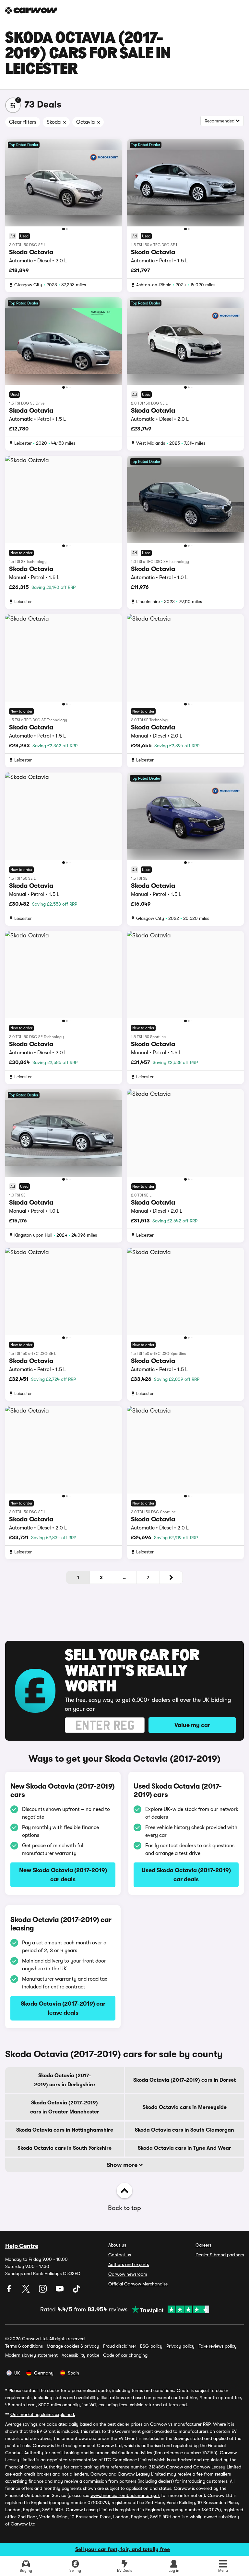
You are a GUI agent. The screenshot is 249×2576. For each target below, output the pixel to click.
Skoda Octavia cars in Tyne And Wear (184, 2148)
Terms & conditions (24, 2346)
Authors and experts (129, 2264)
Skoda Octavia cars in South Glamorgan (184, 2130)
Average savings (21, 2424)
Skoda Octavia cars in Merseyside (185, 2107)
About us (117, 2245)
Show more (123, 2165)
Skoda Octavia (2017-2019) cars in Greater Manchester (65, 2107)
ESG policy (151, 2346)
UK (17, 2373)
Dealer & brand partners (220, 2255)
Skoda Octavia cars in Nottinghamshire (65, 2130)
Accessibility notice (80, 2355)
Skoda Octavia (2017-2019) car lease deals (63, 2008)
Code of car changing (125, 2355)
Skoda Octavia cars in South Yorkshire (65, 2148)
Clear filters (23, 122)
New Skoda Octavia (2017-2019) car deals (63, 1875)
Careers (203, 2245)
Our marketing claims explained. (43, 2414)
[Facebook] (10, 2291)
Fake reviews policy (218, 2346)
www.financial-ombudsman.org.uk (125, 2495)
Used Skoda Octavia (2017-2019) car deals (186, 1875)
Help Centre (22, 2246)
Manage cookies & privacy (73, 2346)
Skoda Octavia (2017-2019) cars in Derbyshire (65, 2080)
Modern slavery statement (31, 2355)
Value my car (192, 1725)
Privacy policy (180, 2346)
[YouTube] (60, 2291)
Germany (44, 2373)
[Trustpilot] (168, 2309)
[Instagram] (43, 2291)
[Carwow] (31, 10)
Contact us (120, 2255)
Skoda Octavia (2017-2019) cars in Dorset (184, 2080)
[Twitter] (27, 2291)
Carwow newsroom (128, 2274)
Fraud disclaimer (120, 2346)
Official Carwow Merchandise (138, 2284)
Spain (73, 2373)
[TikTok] (77, 2291)
